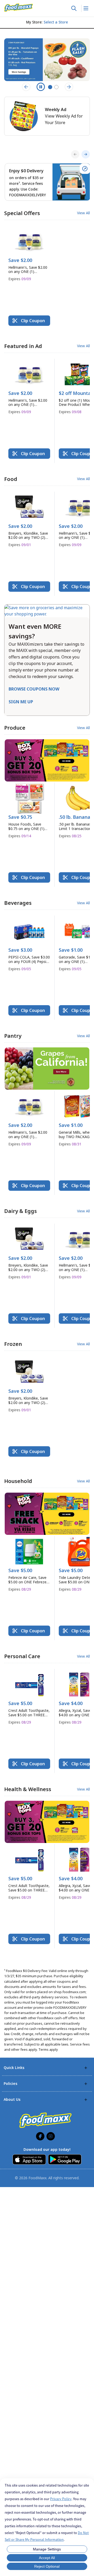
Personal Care (22, 1656)
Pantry (13, 1036)
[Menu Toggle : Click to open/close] (86, 8)
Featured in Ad (23, 346)
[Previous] (75, 154)
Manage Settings (47, 2549)
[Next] (86, 154)
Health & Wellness (28, 1789)
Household (18, 1481)
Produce (15, 728)
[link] (19, 8)
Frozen (13, 1344)
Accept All (47, 2558)
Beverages (18, 903)
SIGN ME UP (21, 702)
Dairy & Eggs (20, 1211)
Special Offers (22, 213)
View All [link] (83, 213)
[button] (29, 256)
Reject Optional (47, 2566)
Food (11, 479)
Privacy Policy (61, 2499)
